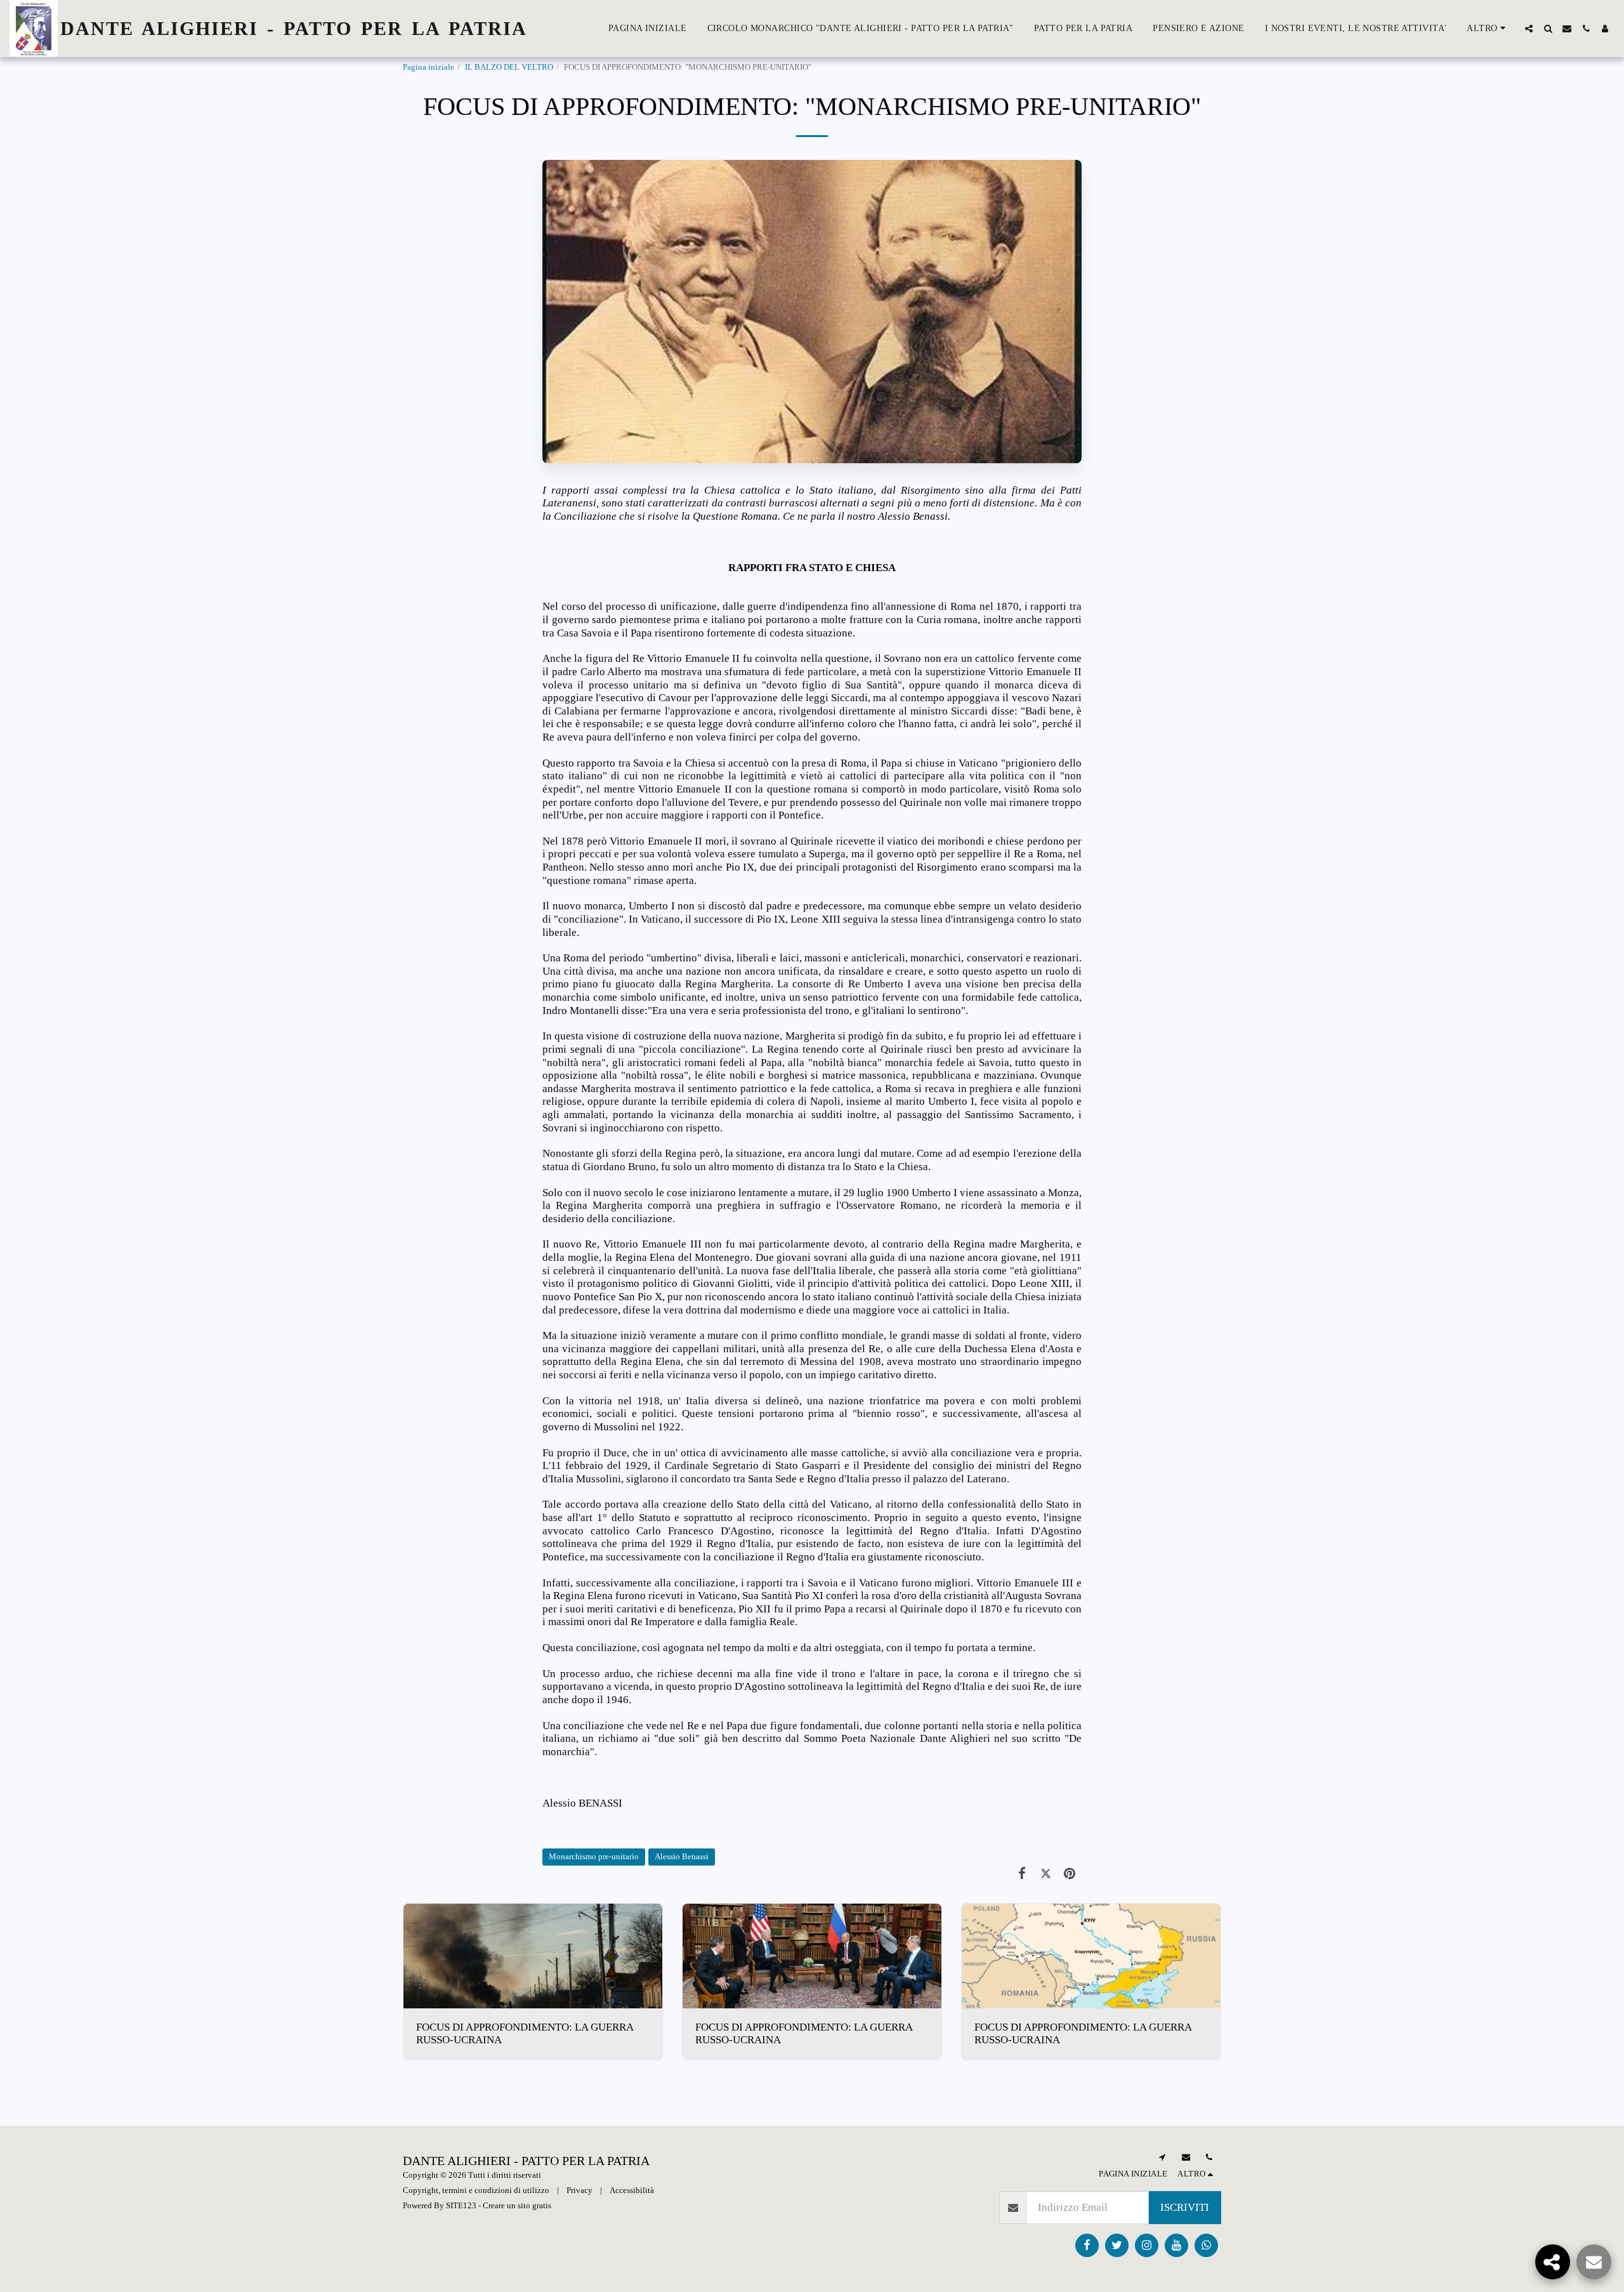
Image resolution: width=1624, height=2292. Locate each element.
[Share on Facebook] (1022, 1874)
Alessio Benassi (682, 1856)
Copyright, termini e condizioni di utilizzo (476, 2190)
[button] (1529, 29)
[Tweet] (1046, 1874)
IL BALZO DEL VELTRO (509, 67)
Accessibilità (632, 2190)
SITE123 (461, 2205)
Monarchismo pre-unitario (594, 1856)
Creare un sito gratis (517, 2205)
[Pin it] (1070, 1874)
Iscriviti (1185, 2207)
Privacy (580, 2190)
